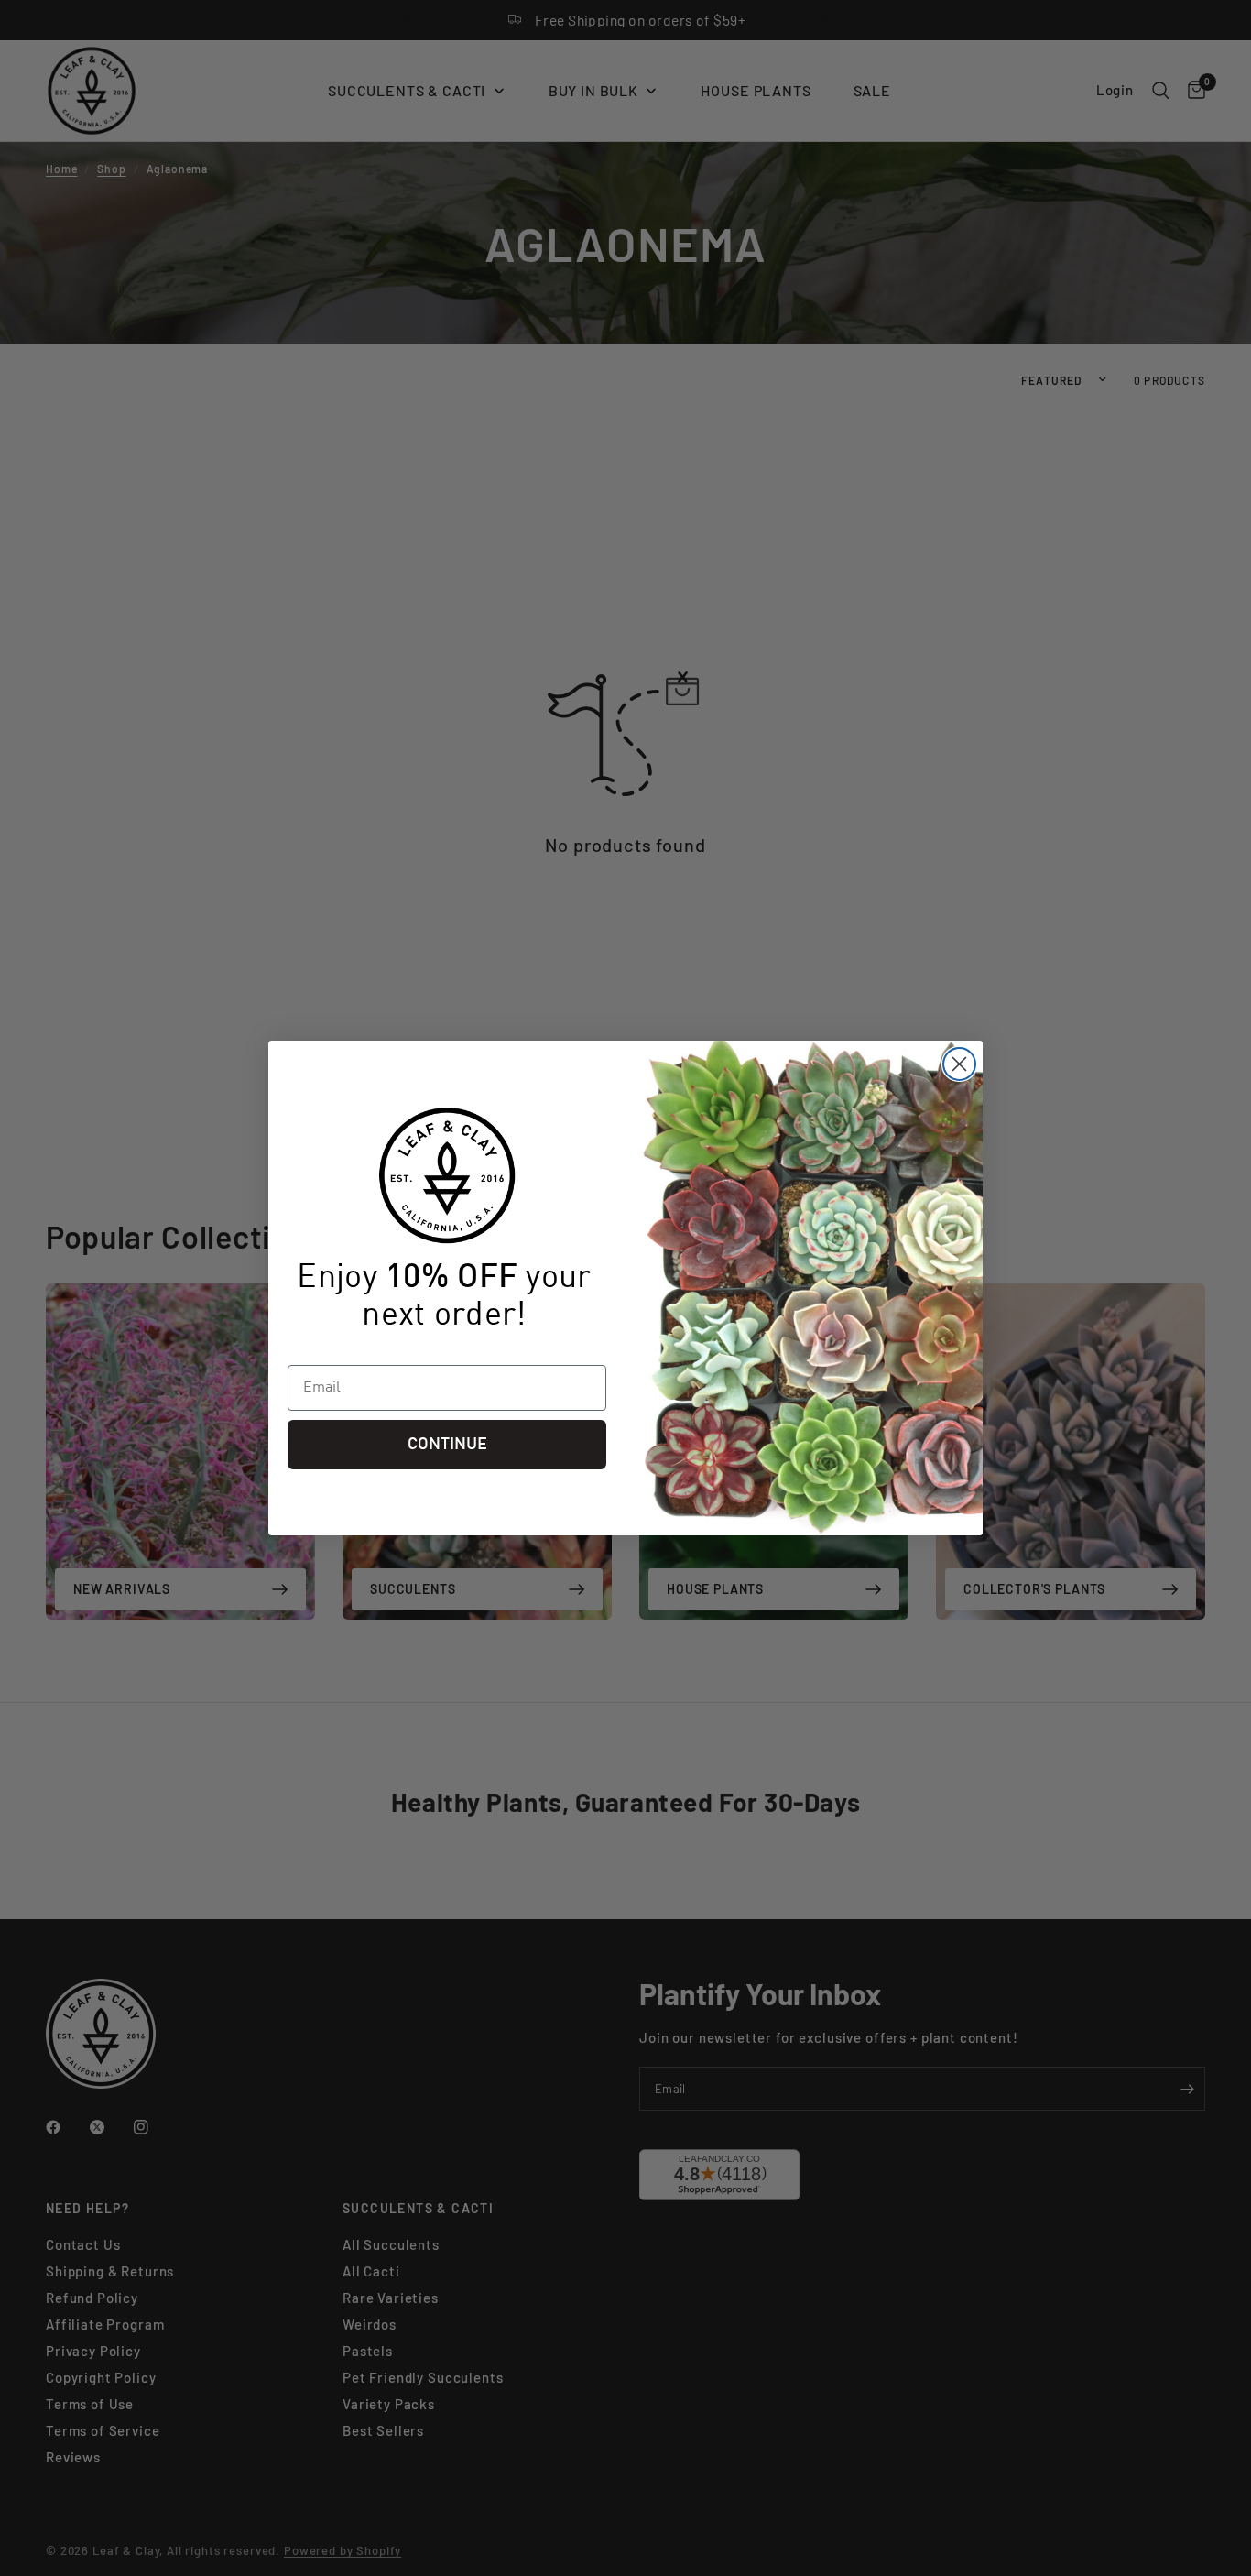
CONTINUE (447, 1445)
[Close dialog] (959, 1064)
